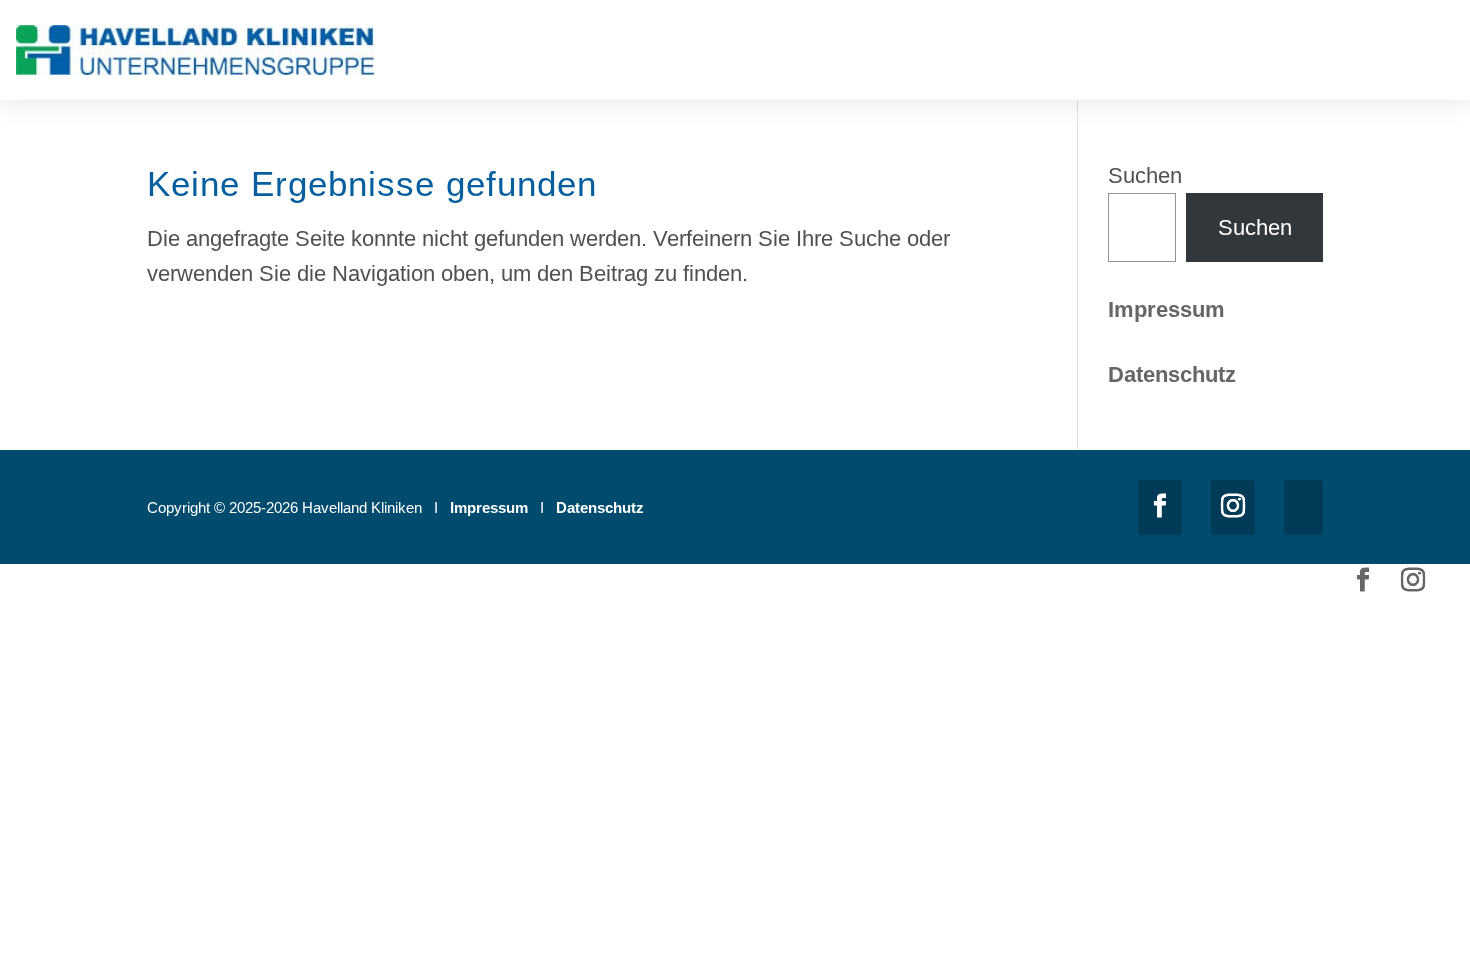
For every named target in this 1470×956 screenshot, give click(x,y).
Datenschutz (600, 507)
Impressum (1166, 309)
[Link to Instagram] (1233, 507)
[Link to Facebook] (1160, 507)
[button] (1440, 54)
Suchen (1145, 175)
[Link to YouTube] (1303, 507)
